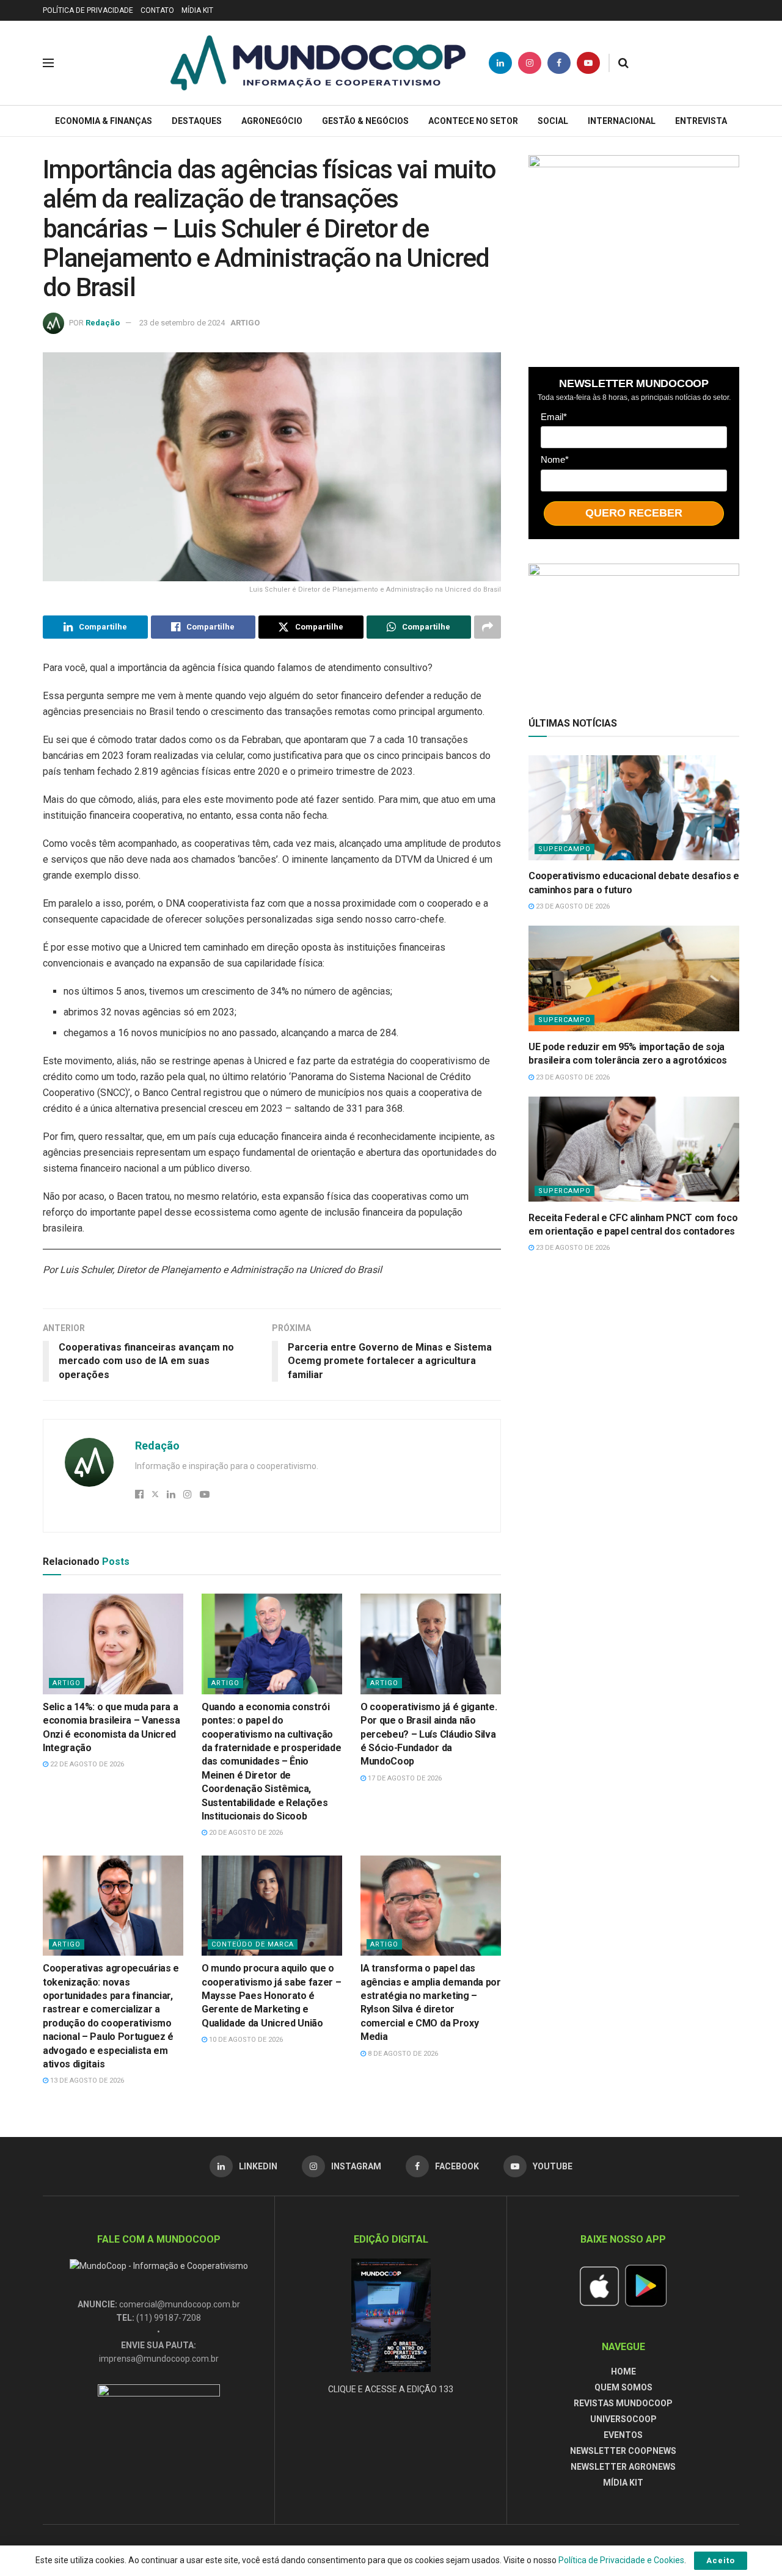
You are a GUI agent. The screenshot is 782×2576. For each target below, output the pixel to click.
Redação (103, 323)
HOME (623, 2371)
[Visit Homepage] (318, 63)
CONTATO (157, 10)
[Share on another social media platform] (488, 627)
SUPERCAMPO (565, 849)
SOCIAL (553, 121)
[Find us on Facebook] (559, 63)
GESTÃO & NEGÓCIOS (365, 121)
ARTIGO (245, 323)
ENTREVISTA (701, 121)
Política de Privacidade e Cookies (621, 2560)
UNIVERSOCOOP (623, 2419)
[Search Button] (623, 63)
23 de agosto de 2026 (572, 906)
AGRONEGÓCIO (272, 121)
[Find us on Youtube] (588, 63)
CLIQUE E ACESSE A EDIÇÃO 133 (391, 2389)
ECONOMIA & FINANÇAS (104, 121)
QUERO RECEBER (634, 513)
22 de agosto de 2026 (86, 1764)
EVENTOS (623, 2435)
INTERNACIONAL (622, 121)
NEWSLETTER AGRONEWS (623, 2467)
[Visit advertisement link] (634, 249)
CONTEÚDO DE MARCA (253, 1944)
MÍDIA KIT (197, 10)
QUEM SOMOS (623, 2387)
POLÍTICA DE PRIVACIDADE (88, 10)
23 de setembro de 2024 (182, 323)
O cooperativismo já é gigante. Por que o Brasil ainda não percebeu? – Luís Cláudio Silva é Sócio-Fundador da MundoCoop (429, 1734)
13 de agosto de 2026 (86, 2081)
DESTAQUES (197, 121)
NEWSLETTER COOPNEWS (623, 2451)
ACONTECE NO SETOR (473, 121)
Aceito (721, 2560)
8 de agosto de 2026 (402, 2054)
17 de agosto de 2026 (404, 1778)
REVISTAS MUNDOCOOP (623, 2403)
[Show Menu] (48, 63)
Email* (554, 416)
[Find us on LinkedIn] (500, 63)
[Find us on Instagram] (530, 63)
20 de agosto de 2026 (245, 1833)
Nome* (555, 459)
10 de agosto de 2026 (245, 2040)
